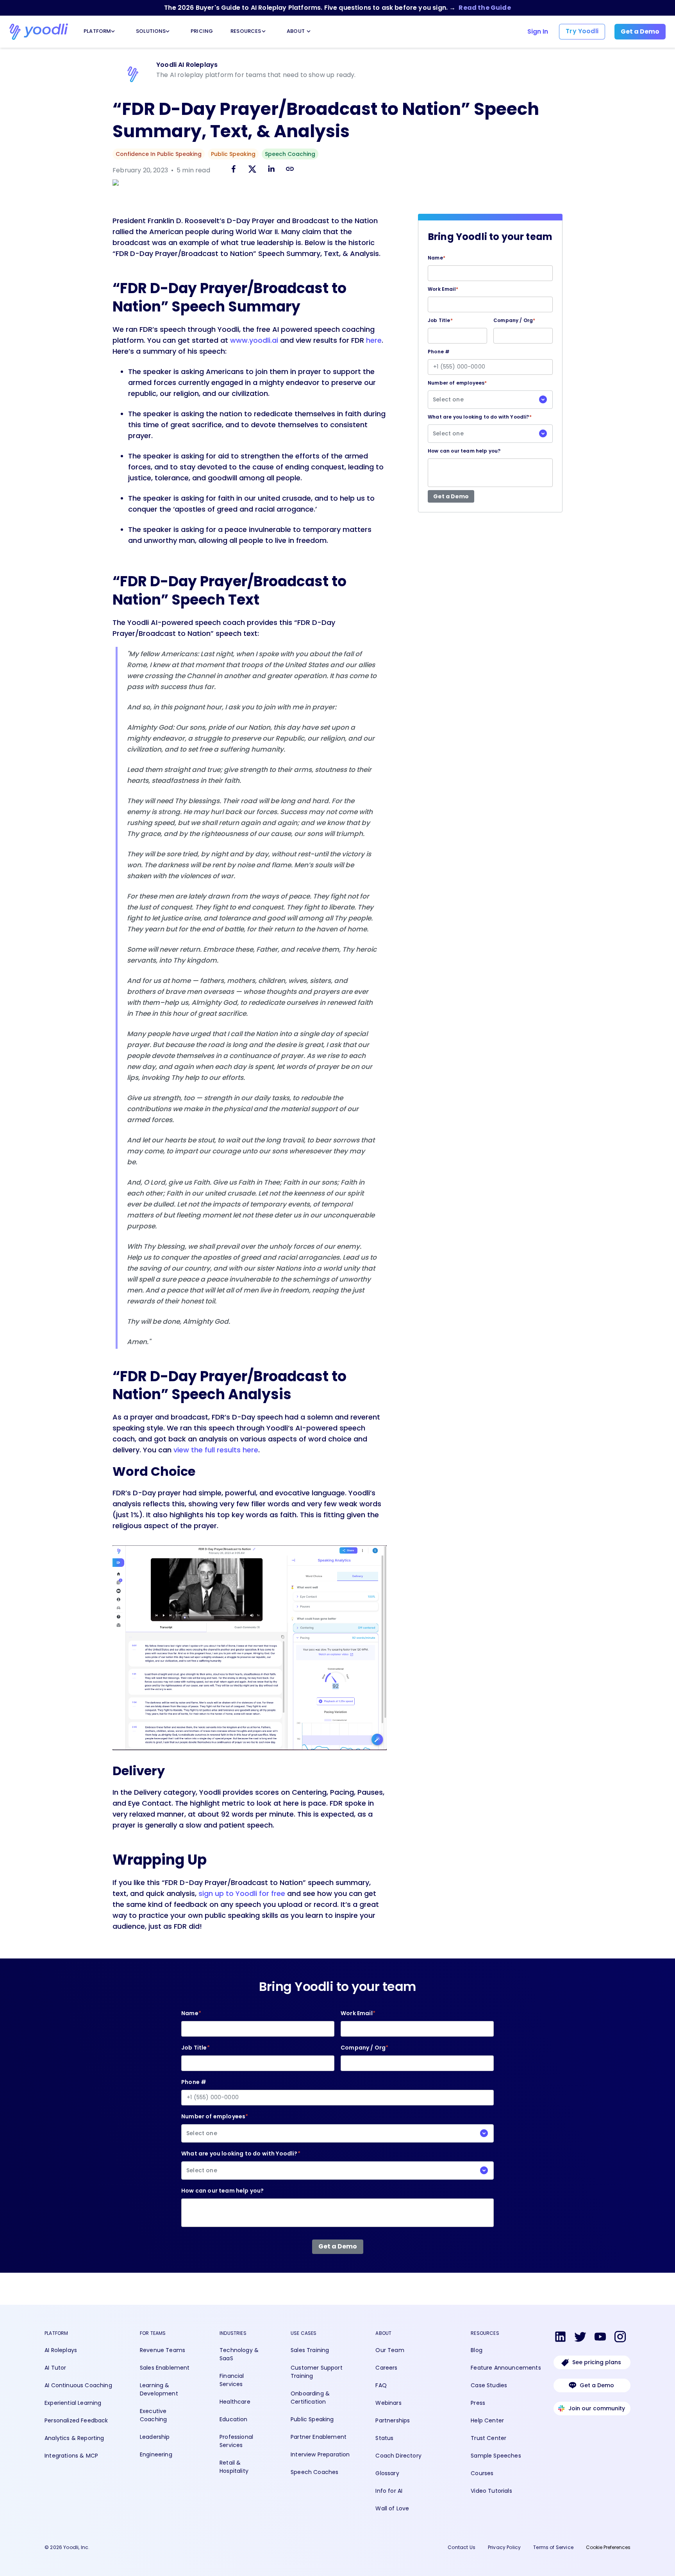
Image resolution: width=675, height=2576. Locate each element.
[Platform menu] (113, 31)
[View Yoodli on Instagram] (620, 2338)
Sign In (538, 31)
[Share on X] (252, 170)
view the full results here (216, 1450)
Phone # (439, 352)
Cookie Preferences (608, 2547)
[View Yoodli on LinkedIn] (560, 2338)
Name (437, 258)
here (374, 340)
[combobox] (490, 400)
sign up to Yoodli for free (242, 1893)
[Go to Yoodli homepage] (39, 32)
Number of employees (457, 391)
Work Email (443, 289)
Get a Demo (597, 2385)
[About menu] (309, 31)
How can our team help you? (464, 451)
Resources (245, 31)
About (295, 31)
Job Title (440, 320)
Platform (96, 31)
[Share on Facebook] (234, 170)
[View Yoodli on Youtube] (600, 2338)
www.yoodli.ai (254, 340)
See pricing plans (597, 2362)
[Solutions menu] (168, 31)
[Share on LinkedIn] (271, 170)
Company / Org (514, 320)
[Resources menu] (264, 31)
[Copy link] (290, 169)
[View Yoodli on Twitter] (580, 2338)
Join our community (597, 2408)
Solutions (149, 31)
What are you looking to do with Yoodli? (480, 425)
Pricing (201, 31)
